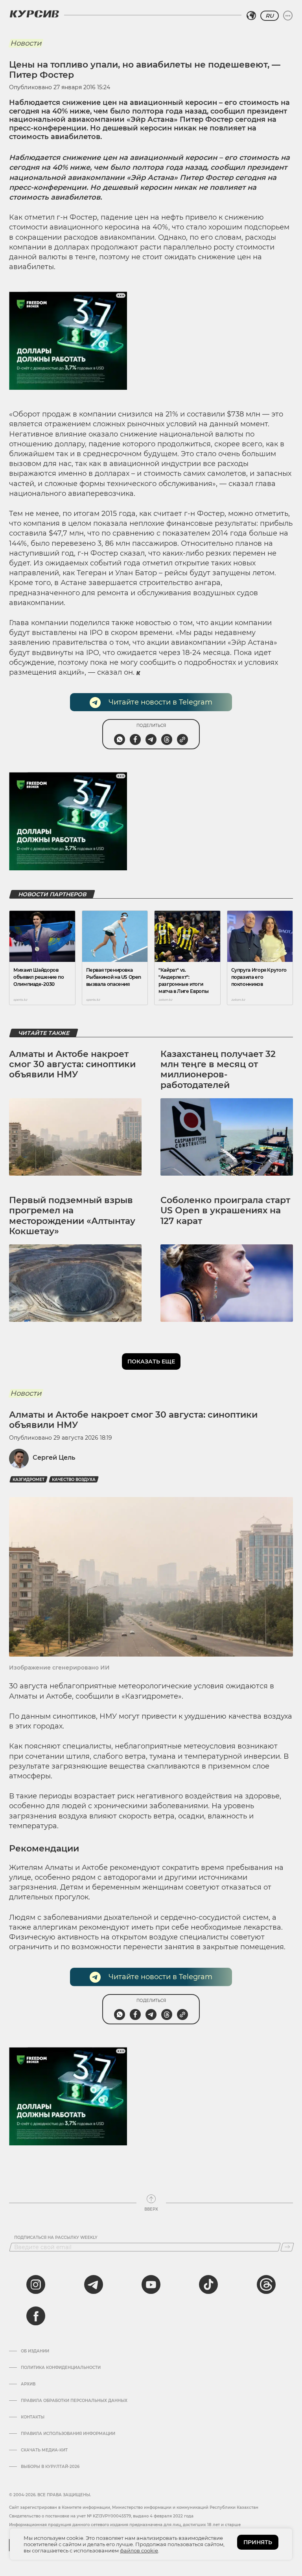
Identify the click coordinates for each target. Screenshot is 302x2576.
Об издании (35, 2351)
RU (270, 16)
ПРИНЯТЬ (258, 2542)
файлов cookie (139, 2550)
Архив (28, 2384)
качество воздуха (74, 1480)
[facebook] (36, 2316)
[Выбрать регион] (251, 16)
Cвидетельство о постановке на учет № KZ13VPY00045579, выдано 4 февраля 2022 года (101, 2516)
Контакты (33, 2417)
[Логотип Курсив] (34, 14)
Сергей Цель (54, 1458)
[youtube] (151, 2284)
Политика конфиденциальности (61, 2368)
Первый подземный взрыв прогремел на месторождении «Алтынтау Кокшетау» (72, 1216)
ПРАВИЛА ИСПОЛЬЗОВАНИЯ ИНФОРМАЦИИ (68, 2434)
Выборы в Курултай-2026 (50, 2467)
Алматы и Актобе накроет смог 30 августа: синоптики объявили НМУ (72, 1064)
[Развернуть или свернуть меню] (288, 16)
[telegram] (94, 2284)
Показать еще (151, 1361)
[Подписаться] (287, 2247)
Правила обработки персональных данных (74, 2401)
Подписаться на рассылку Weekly (56, 2238)
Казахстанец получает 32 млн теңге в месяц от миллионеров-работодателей (218, 1070)
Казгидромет (29, 1480)
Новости (26, 43)
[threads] (266, 2284)
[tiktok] (208, 2284)
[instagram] (36, 2284)
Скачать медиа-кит (44, 2450)
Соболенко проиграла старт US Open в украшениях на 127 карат (225, 1211)
